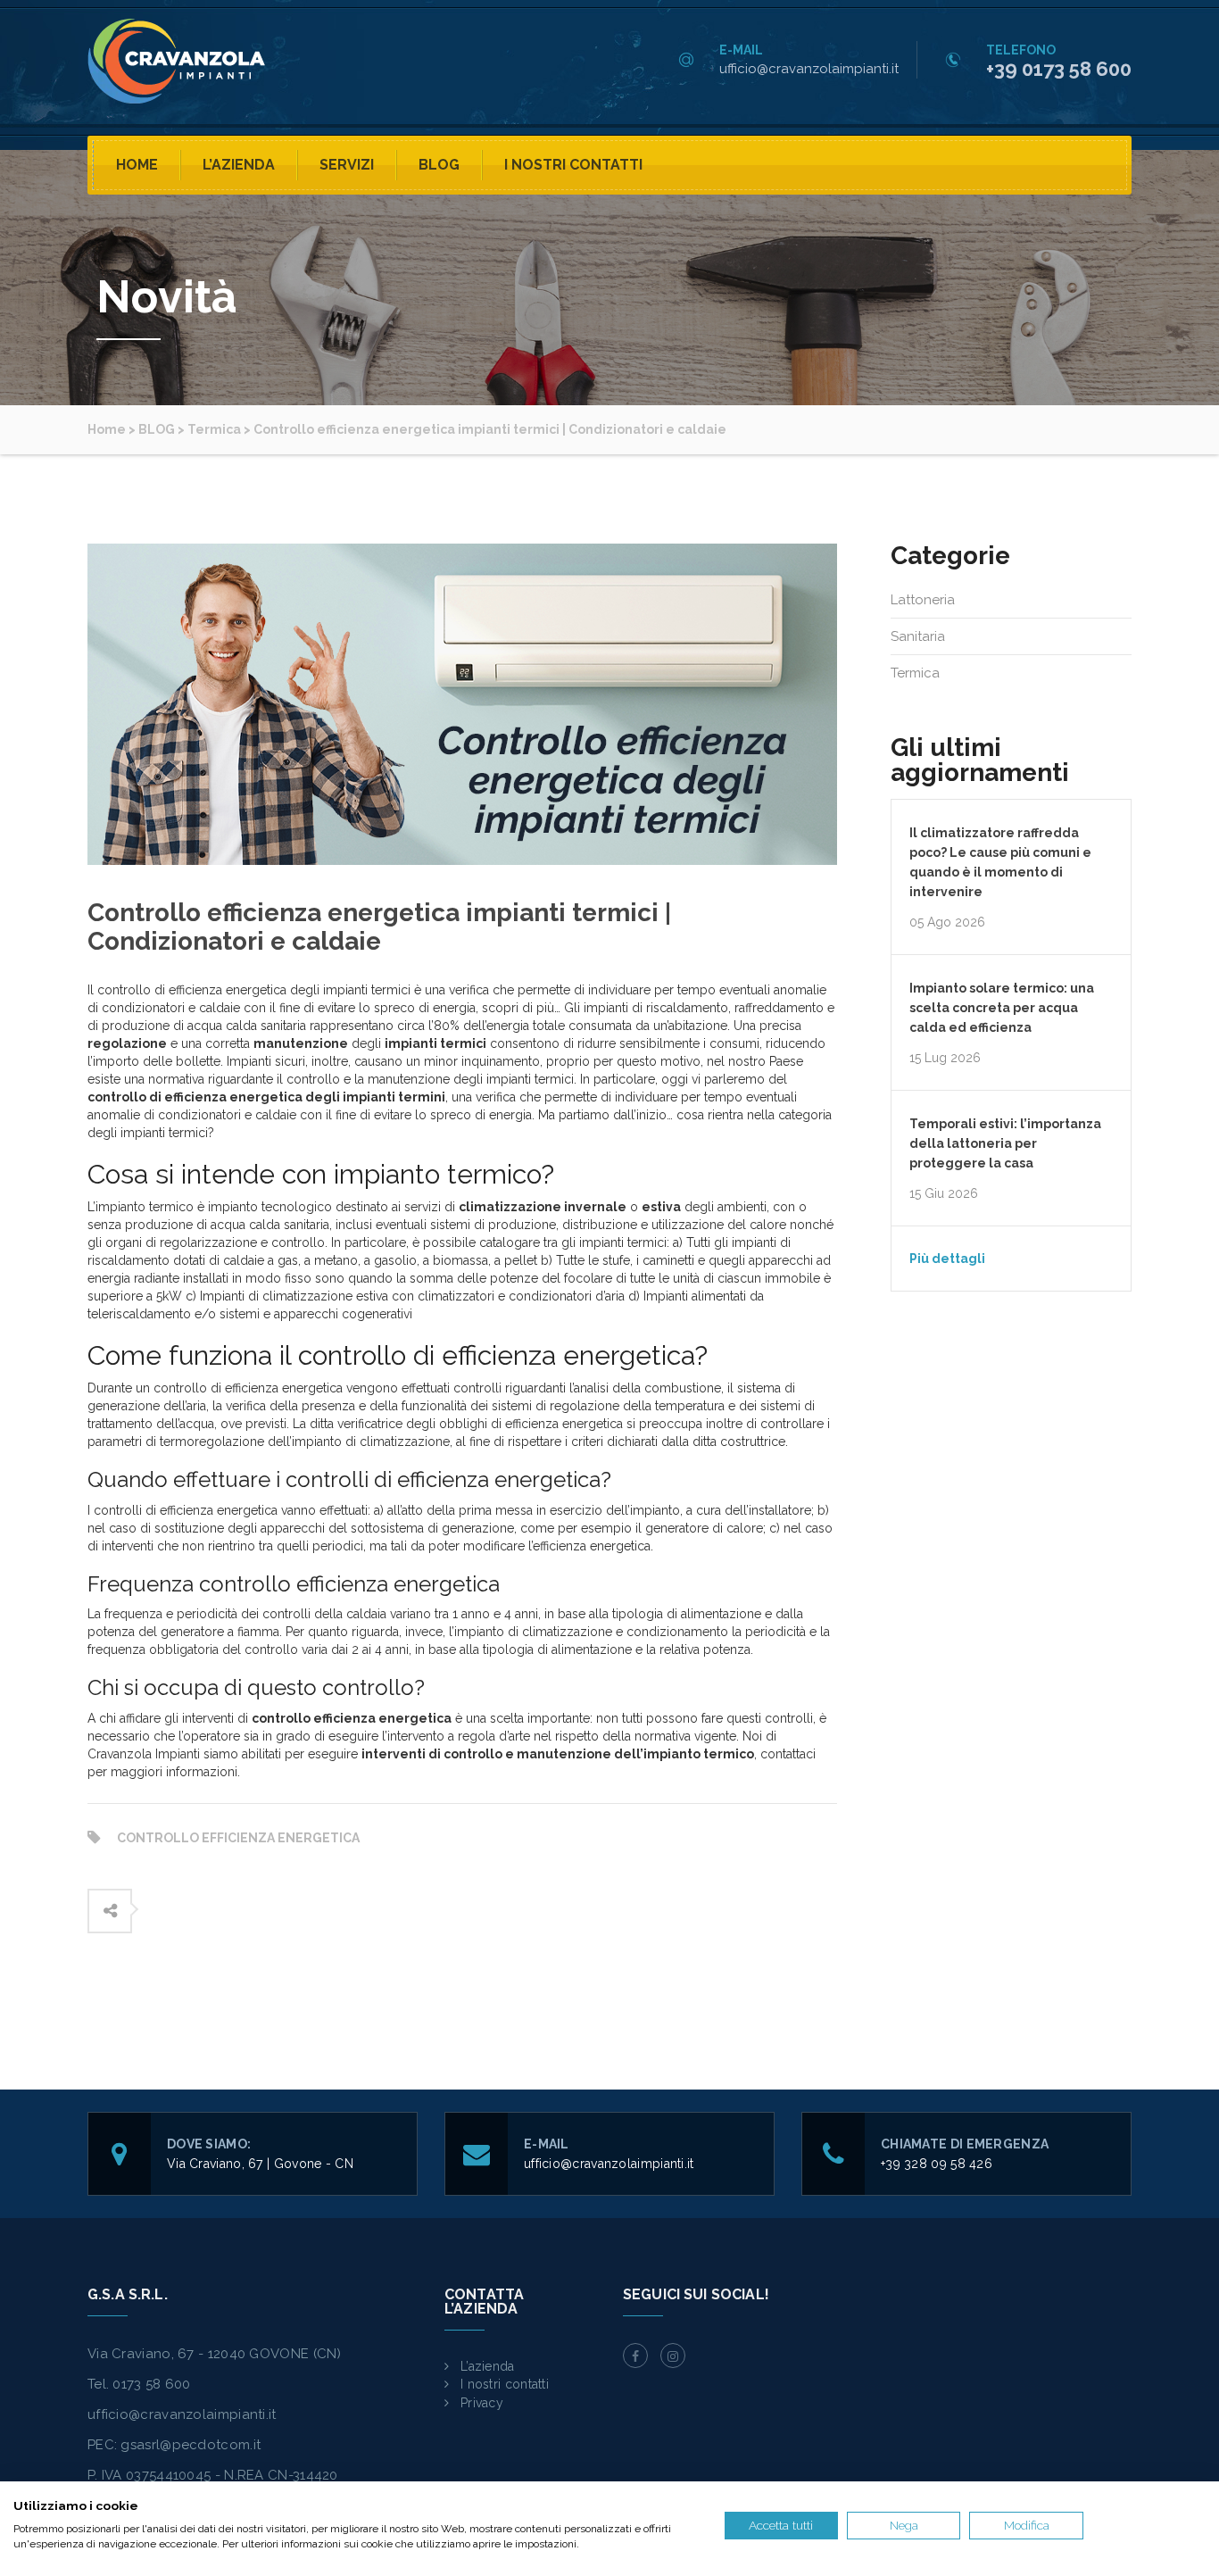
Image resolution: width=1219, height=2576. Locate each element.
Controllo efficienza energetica (238, 1838)
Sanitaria (918, 636)
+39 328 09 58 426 (937, 2164)
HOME (137, 165)
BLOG (439, 165)
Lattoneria (923, 600)
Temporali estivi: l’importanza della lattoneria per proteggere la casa (1005, 1143)
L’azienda (239, 165)
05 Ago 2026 (947, 922)
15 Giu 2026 (944, 1193)
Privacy (482, 2403)
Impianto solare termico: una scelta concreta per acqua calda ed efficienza (1002, 1008)
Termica (915, 673)
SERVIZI (347, 165)
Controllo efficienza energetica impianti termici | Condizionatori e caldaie (379, 927)
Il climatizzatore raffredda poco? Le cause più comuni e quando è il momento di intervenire (1000, 862)
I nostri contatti (573, 165)
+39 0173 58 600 (1059, 69)
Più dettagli (947, 1259)
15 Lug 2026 (945, 1058)
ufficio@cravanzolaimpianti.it (809, 69)
